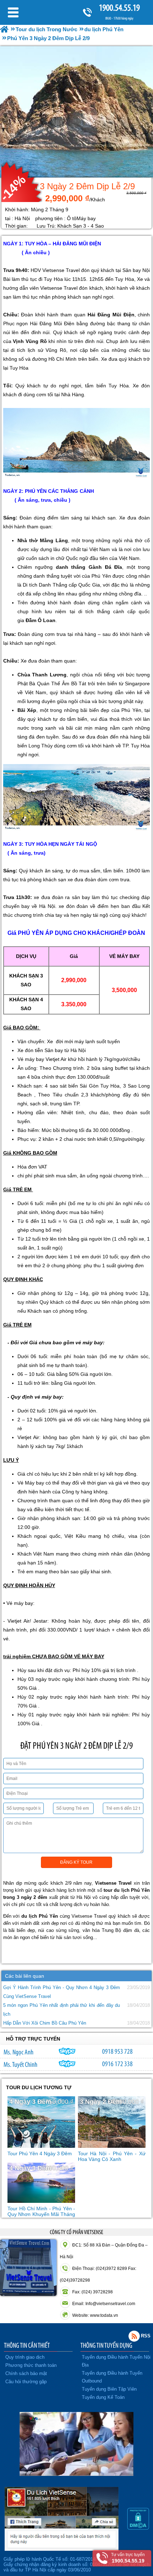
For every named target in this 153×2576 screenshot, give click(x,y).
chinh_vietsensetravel (67, 2064)
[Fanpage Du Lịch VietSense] (62, 2549)
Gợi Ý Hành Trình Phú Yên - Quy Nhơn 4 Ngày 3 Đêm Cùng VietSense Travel (62, 1992)
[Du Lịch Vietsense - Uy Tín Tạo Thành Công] (76, 2474)
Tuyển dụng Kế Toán (103, 2397)
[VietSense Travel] (4, 29)
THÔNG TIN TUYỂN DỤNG (106, 2345)
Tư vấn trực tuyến (128, 2558)
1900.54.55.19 (119, 8)
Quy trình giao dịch (25, 2357)
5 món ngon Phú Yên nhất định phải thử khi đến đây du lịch (62, 2010)
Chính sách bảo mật (26, 2373)
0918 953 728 (117, 2051)
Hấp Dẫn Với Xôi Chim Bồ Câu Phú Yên (45, 2023)
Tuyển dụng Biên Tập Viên (109, 2389)
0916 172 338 (117, 2064)
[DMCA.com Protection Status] (138, 2528)
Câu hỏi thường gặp (26, 2382)
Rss (134, 2336)
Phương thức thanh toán (31, 2365)
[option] (76, 112)
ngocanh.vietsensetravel (67, 2051)
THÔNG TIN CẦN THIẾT (27, 2345)
